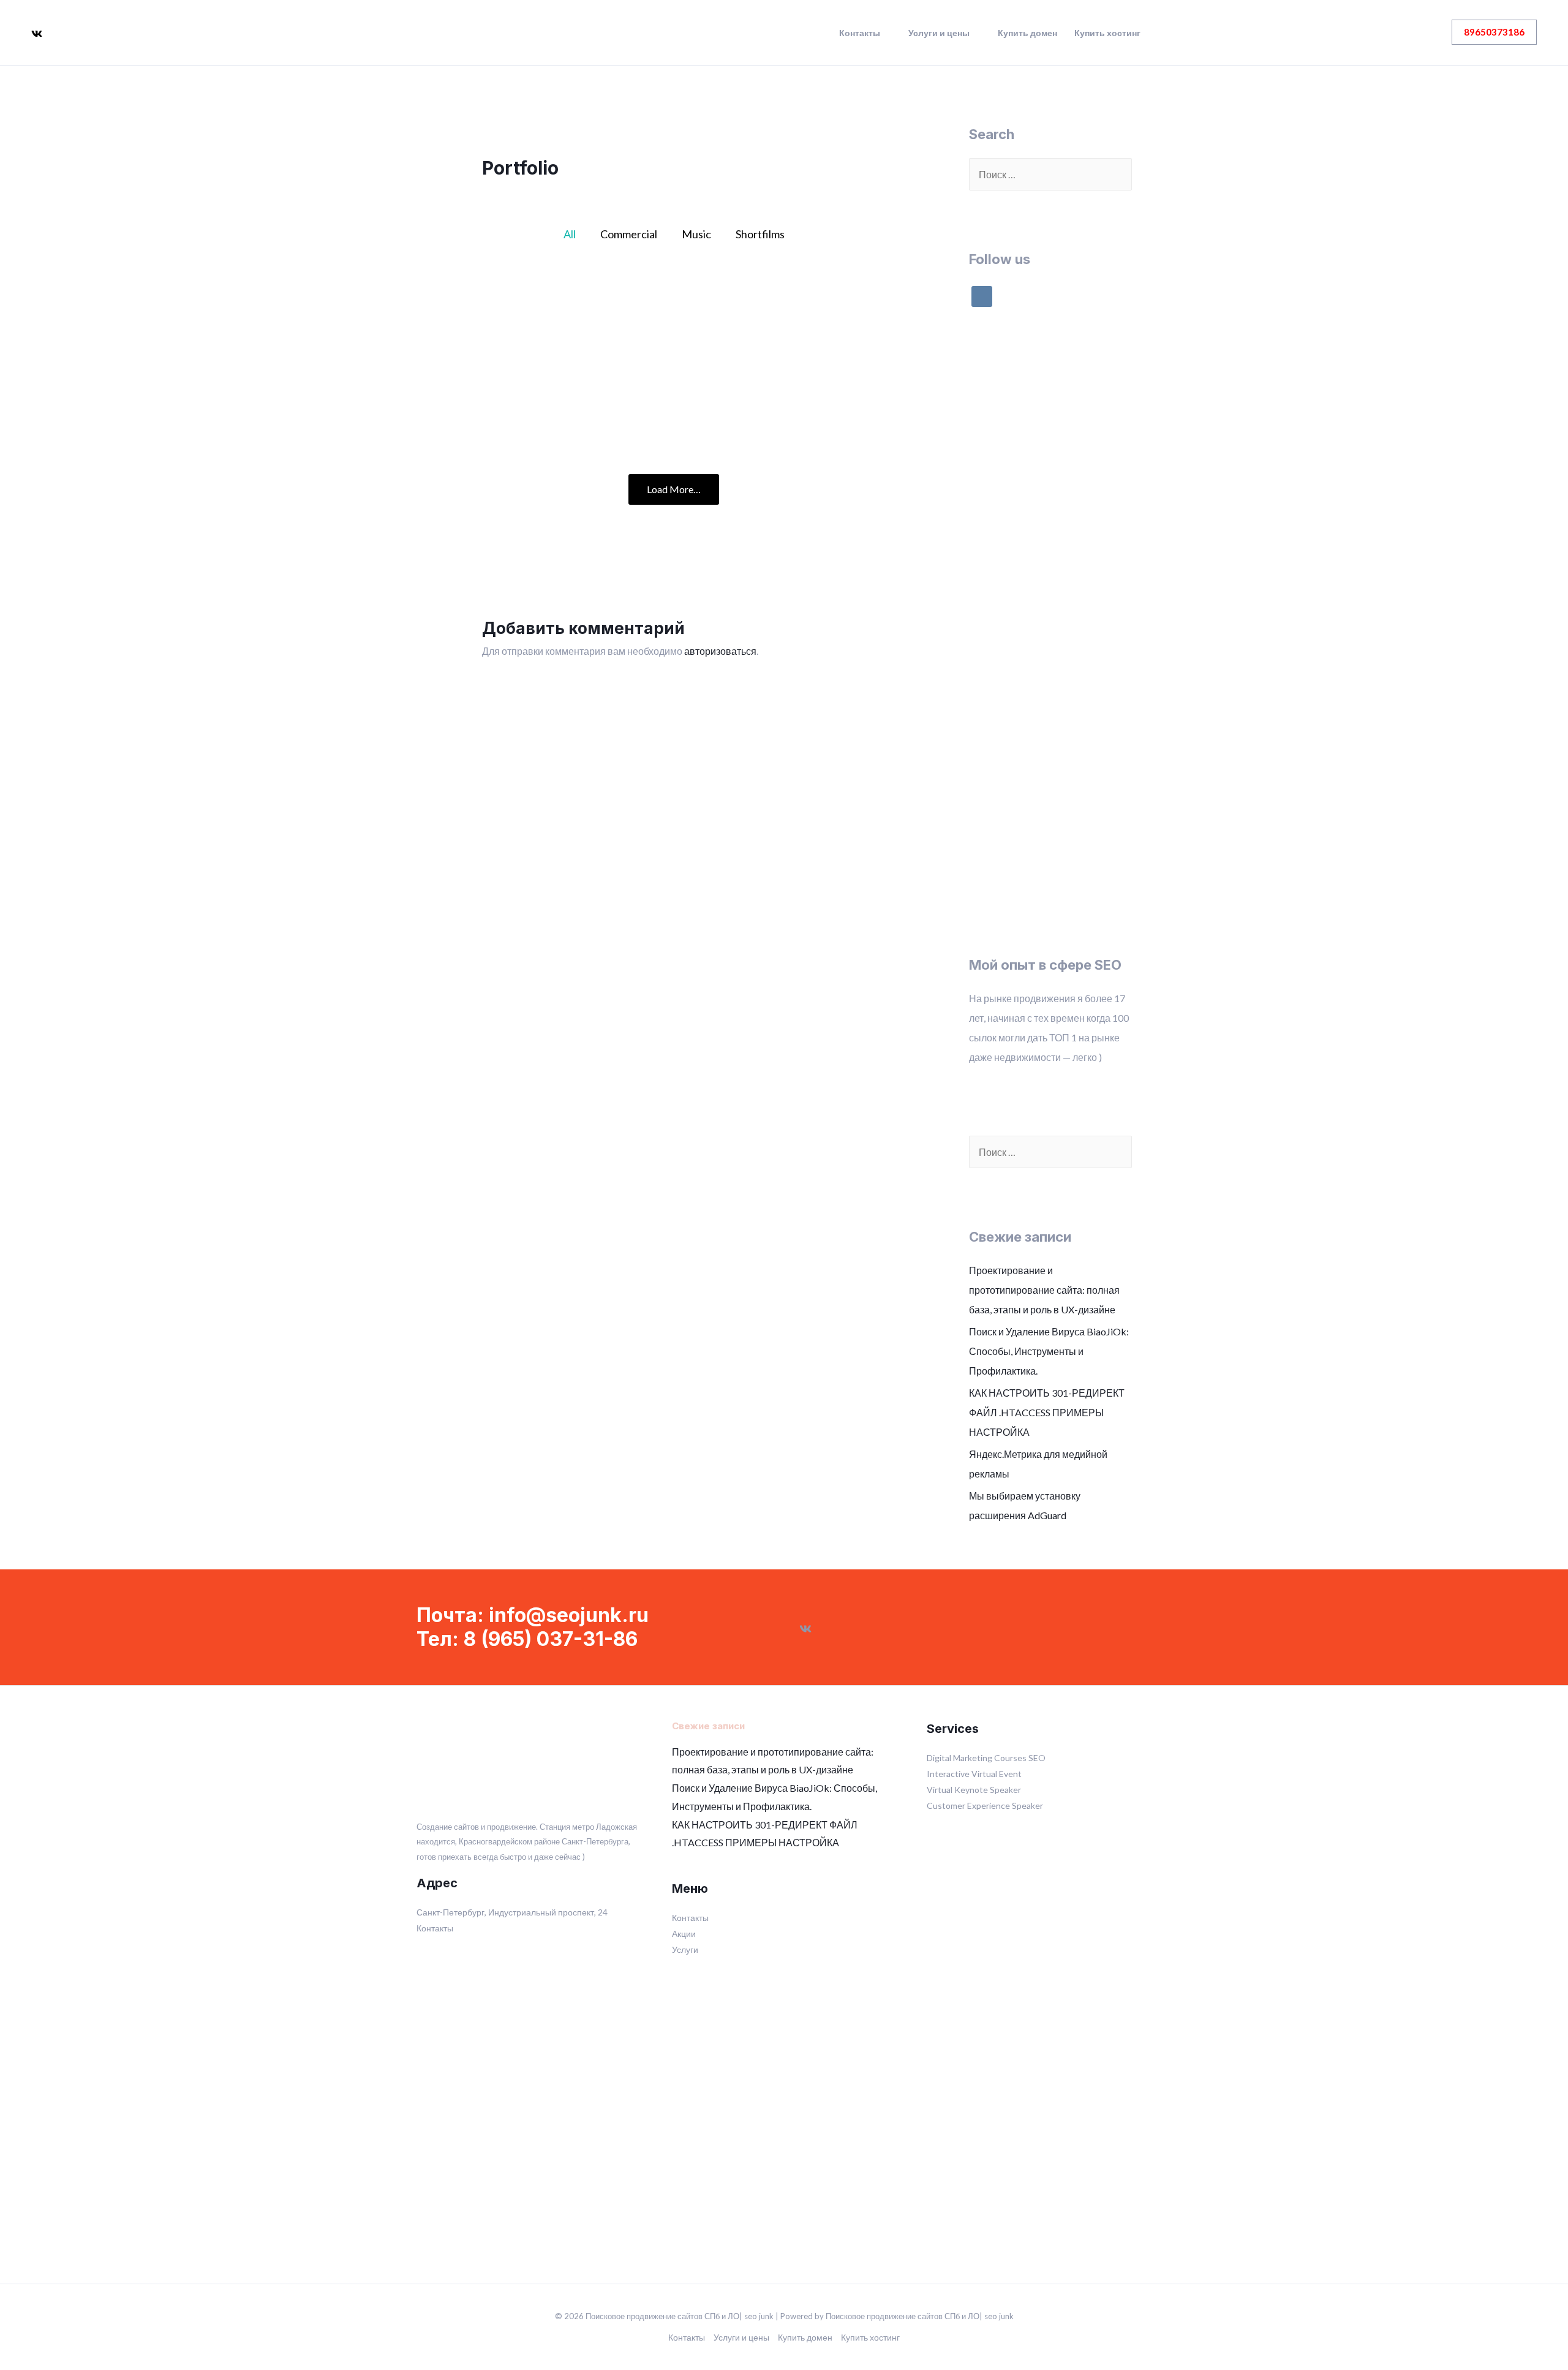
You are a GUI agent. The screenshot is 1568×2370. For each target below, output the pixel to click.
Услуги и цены (939, 33)
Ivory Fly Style (802, 317)
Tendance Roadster (801, 402)
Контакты (860, 33)
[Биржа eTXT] (1050, 732)
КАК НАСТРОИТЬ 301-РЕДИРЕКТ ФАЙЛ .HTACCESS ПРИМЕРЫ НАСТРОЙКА (1047, 1412)
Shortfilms (760, 234)
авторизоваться (720, 651)
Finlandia (673, 402)
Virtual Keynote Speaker (974, 1790)
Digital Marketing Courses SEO (986, 1758)
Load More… (674, 489)
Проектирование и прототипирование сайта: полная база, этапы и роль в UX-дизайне (1044, 1290)
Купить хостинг (1107, 33)
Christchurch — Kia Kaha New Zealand (674, 317)
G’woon (546, 317)
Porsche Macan (546, 402)
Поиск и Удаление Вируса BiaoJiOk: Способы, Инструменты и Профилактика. (1049, 1351)
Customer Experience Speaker (985, 1806)
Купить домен (1027, 33)
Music (696, 234)
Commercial (629, 234)
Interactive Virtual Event (974, 1774)
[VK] (37, 34)
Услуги (685, 1949)
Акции (684, 1934)
